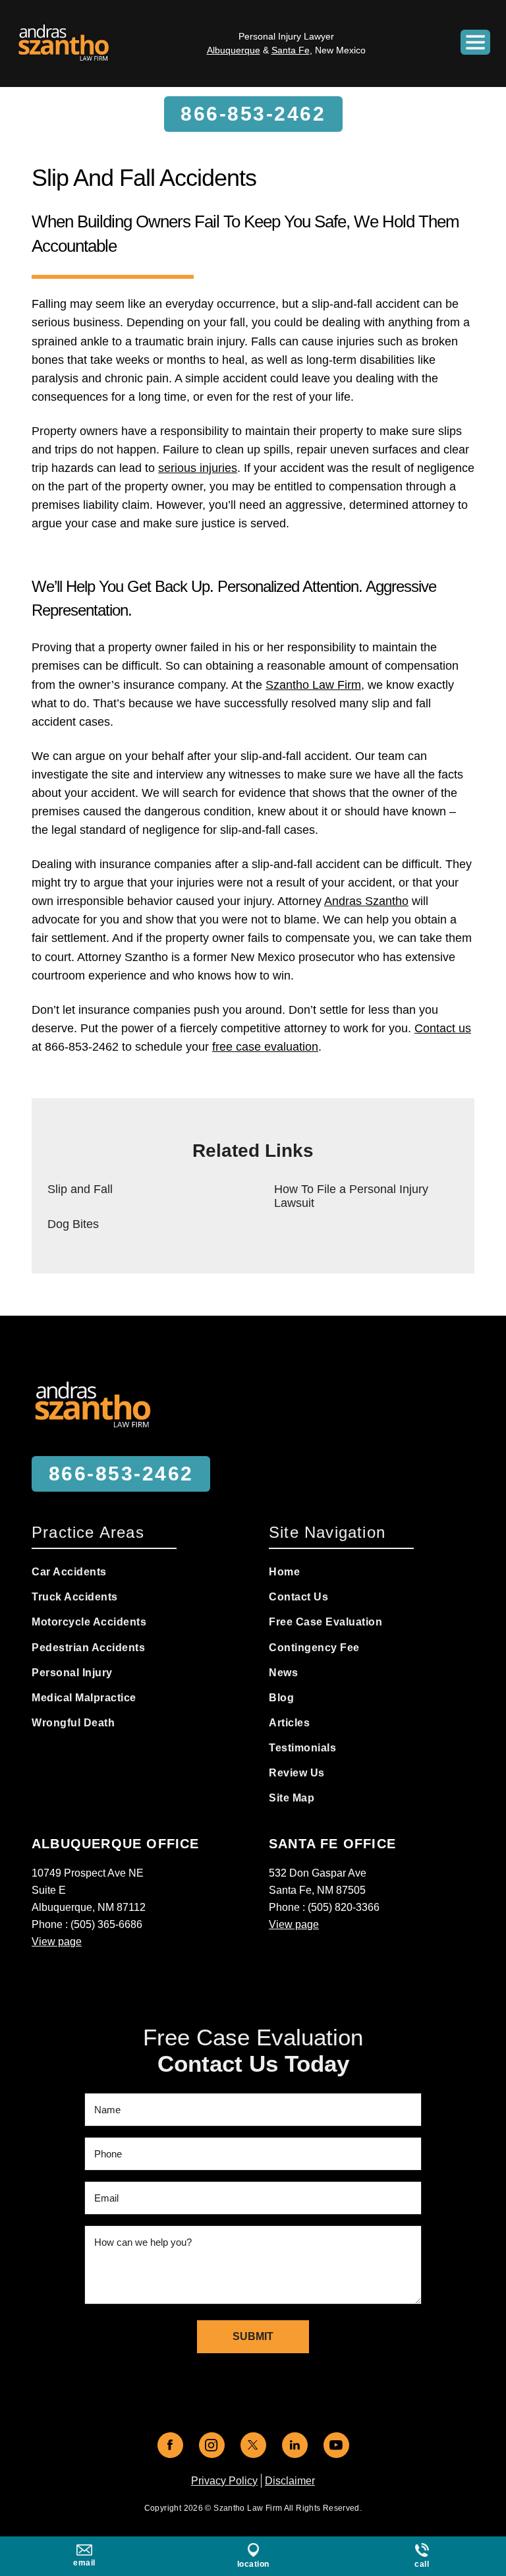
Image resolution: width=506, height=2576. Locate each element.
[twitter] (253, 2445)
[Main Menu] (475, 42)
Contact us (443, 1028)
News (283, 1673)
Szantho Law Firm (313, 685)
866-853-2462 (253, 114)
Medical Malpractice (84, 1698)
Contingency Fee (314, 1648)
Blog (281, 1698)
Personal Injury (72, 1673)
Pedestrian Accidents (88, 1648)
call (422, 2564)
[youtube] (336, 2445)
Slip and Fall (80, 1189)
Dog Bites (73, 1224)
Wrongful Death (73, 1723)
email (84, 2563)
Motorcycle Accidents (89, 1622)
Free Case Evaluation (325, 1622)
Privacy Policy (224, 2481)
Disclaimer (290, 2481)
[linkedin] (295, 2445)
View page (57, 1942)
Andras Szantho (366, 901)
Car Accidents (69, 1572)
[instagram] (212, 2445)
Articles (289, 1723)
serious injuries (198, 468)
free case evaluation (265, 1047)
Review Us (297, 1773)
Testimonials (302, 1748)
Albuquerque (234, 50)
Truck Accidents (75, 1597)
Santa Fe (291, 50)
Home (284, 1572)
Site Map (292, 1798)
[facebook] (170, 2445)
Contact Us (298, 1597)
